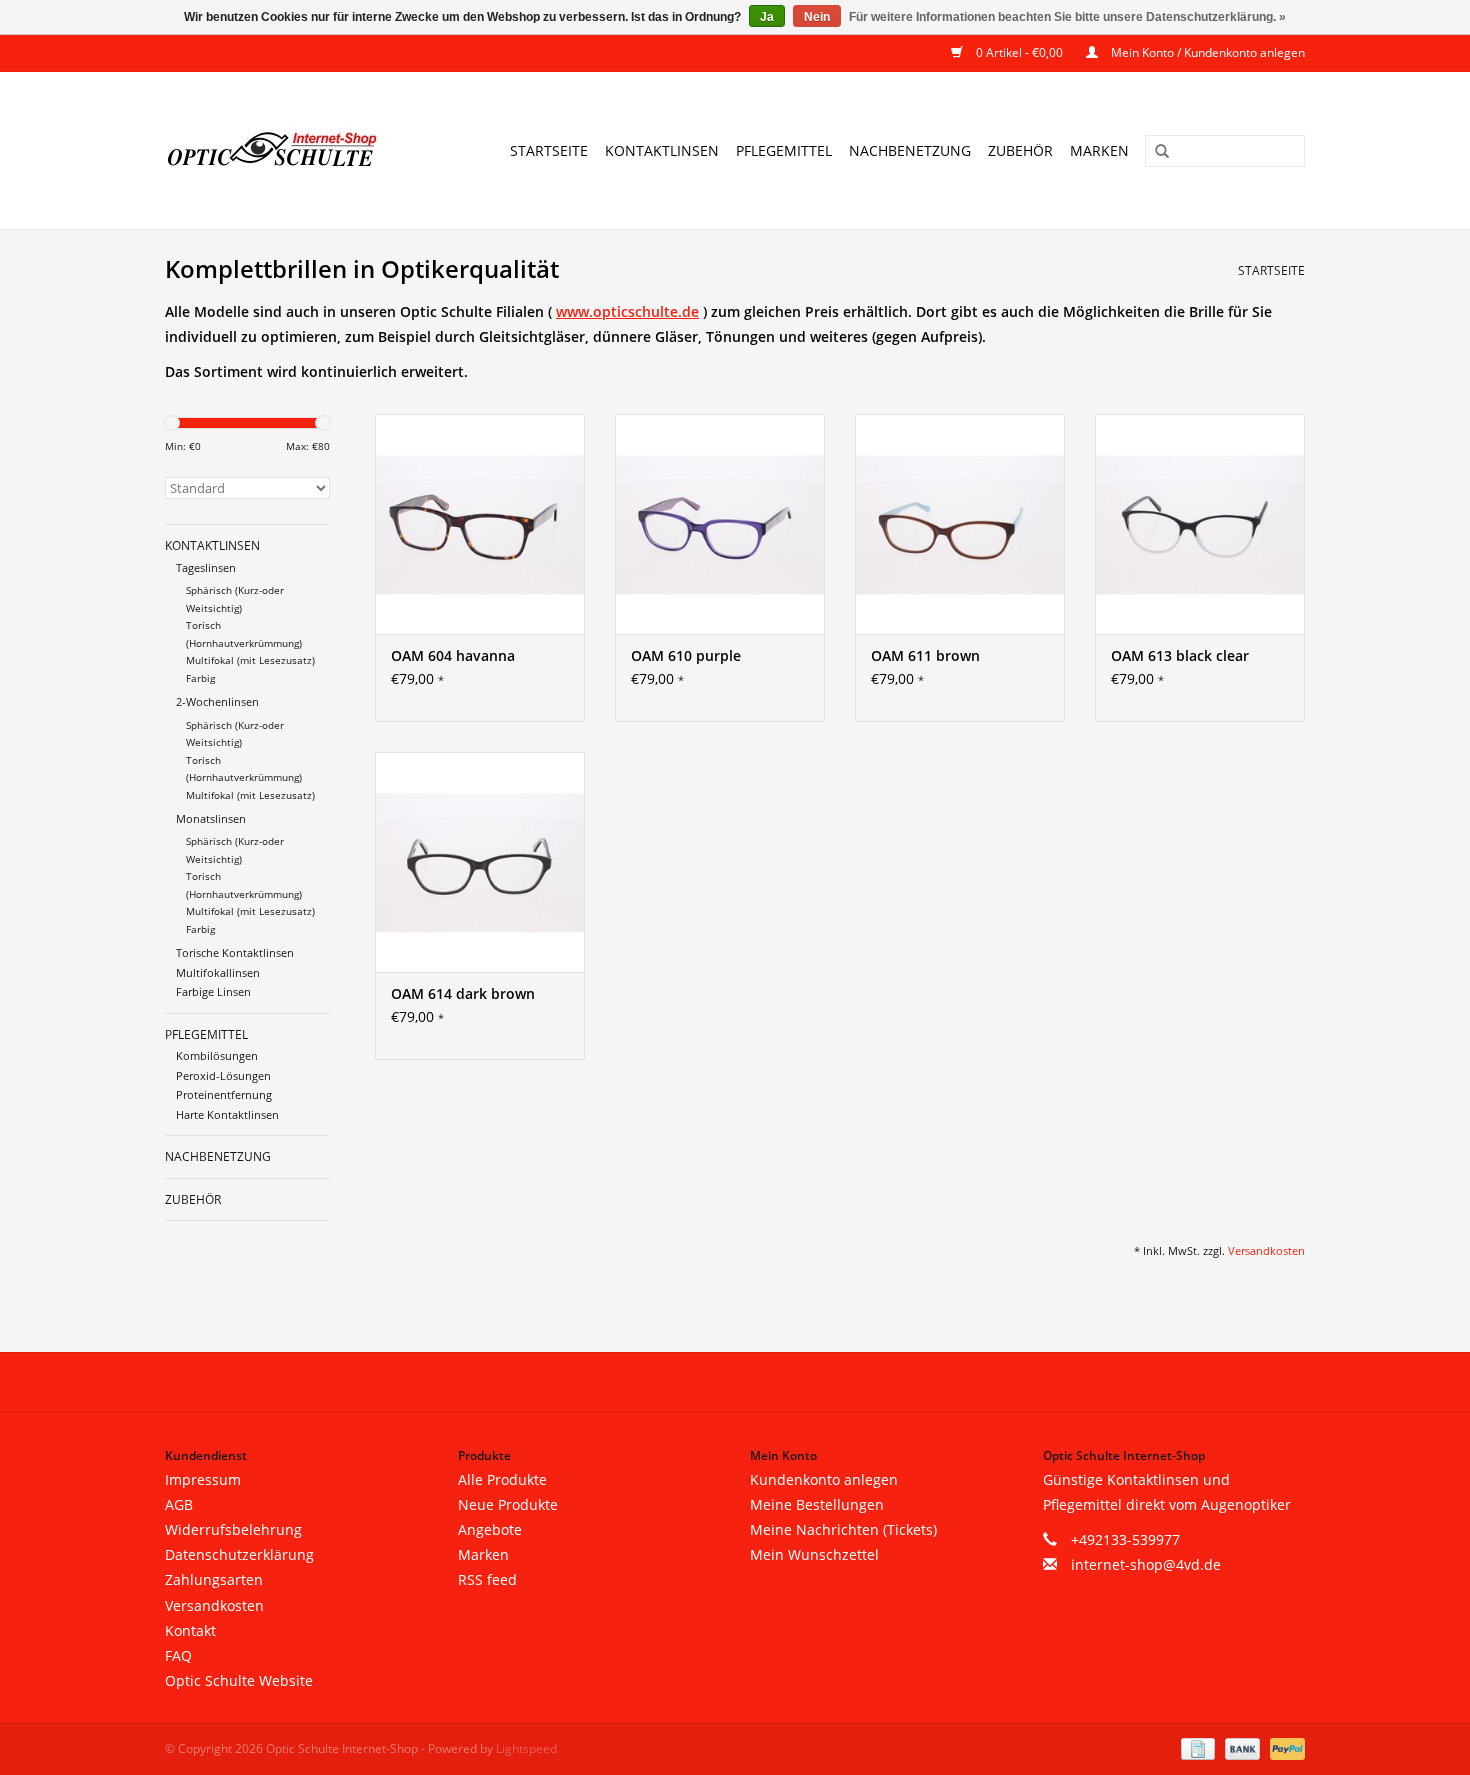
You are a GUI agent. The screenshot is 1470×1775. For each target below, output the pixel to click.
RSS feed (487, 1579)
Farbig (200, 678)
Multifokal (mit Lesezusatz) (250, 660)
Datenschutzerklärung (239, 1554)
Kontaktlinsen (662, 150)
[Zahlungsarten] (1196, 1748)
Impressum (203, 1479)
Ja (767, 17)
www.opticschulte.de (627, 311)
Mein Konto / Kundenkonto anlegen (1206, 52)
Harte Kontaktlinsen (227, 1114)
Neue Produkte (508, 1504)
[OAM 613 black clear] (1200, 524)
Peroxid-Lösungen (223, 1075)
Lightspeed (526, 1748)
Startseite (549, 150)
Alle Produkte (502, 1479)
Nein (817, 17)
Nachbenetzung (910, 150)
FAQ (178, 1655)
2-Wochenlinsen (217, 701)
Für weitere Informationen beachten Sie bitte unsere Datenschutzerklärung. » (1067, 17)
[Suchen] (1155, 152)
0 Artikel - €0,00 (1019, 52)
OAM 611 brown (925, 655)
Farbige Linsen (213, 991)
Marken (1099, 150)
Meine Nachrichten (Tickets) (843, 1529)
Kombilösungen (217, 1055)
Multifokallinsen (218, 972)
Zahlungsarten (214, 1579)
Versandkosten (1266, 1250)
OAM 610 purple (686, 655)
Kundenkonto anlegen (824, 1479)
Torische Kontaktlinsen (235, 952)
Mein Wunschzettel (814, 1554)
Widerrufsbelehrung (233, 1529)
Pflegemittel (784, 150)
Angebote (490, 1529)
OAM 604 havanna (453, 655)
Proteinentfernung (224, 1094)
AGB (179, 1504)
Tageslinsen (206, 567)
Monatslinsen (211, 818)
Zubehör (1020, 150)
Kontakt (190, 1630)
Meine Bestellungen (817, 1504)
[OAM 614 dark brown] (480, 862)
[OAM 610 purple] (720, 524)
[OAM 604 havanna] (480, 524)
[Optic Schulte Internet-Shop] (284, 150)
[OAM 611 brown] (960, 524)
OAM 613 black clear (1180, 655)
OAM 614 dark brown (463, 993)
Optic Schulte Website (239, 1680)
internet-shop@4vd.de (1146, 1564)
